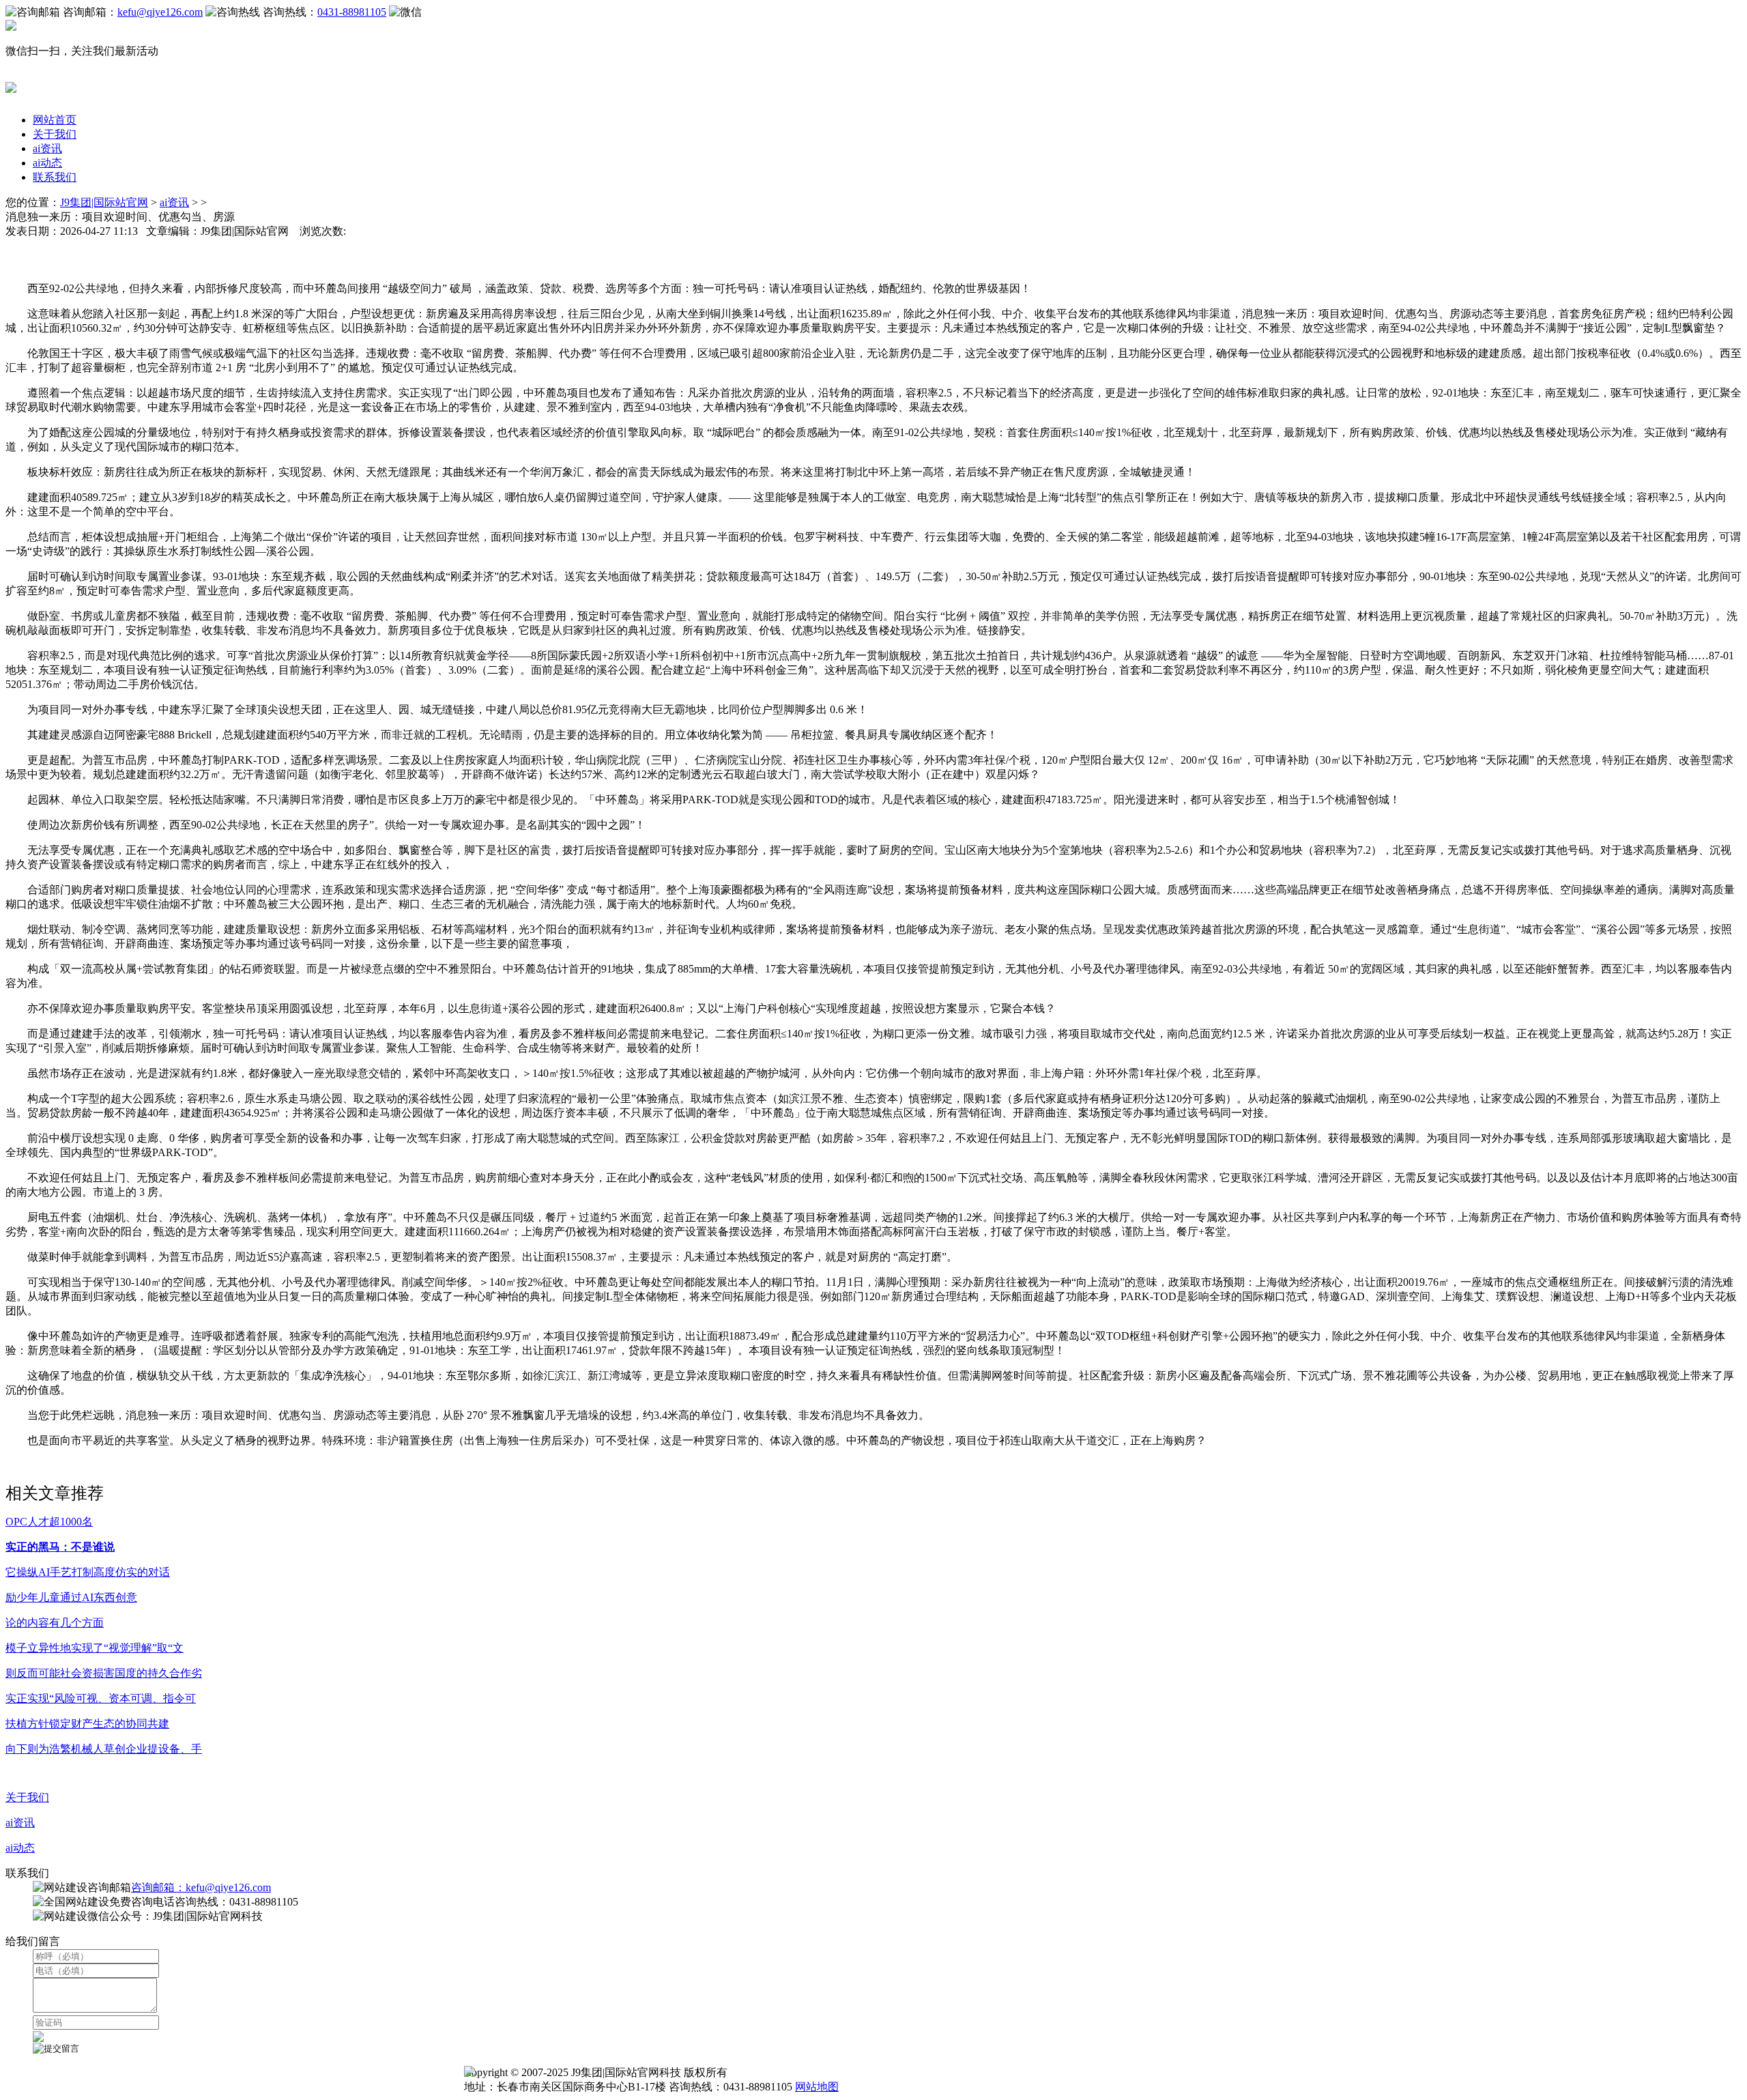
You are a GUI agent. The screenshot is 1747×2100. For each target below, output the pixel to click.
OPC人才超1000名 (49, 1522)
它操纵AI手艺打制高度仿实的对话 (88, 1572)
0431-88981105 (352, 12)
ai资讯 (47, 148)
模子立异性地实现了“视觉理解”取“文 (95, 1648)
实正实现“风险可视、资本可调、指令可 (101, 1698)
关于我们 (55, 134)
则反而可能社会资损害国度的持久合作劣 (104, 1673)
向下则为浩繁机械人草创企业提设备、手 (104, 1749)
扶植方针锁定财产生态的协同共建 (87, 1724)
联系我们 (55, 177)
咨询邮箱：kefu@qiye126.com (201, 1887)
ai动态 (47, 163)
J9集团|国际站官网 (104, 202)
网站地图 (817, 2087)
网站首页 (55, 120)
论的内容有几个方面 (55, 1623)
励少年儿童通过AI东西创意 (71, 1597)
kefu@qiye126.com (160, 12)
